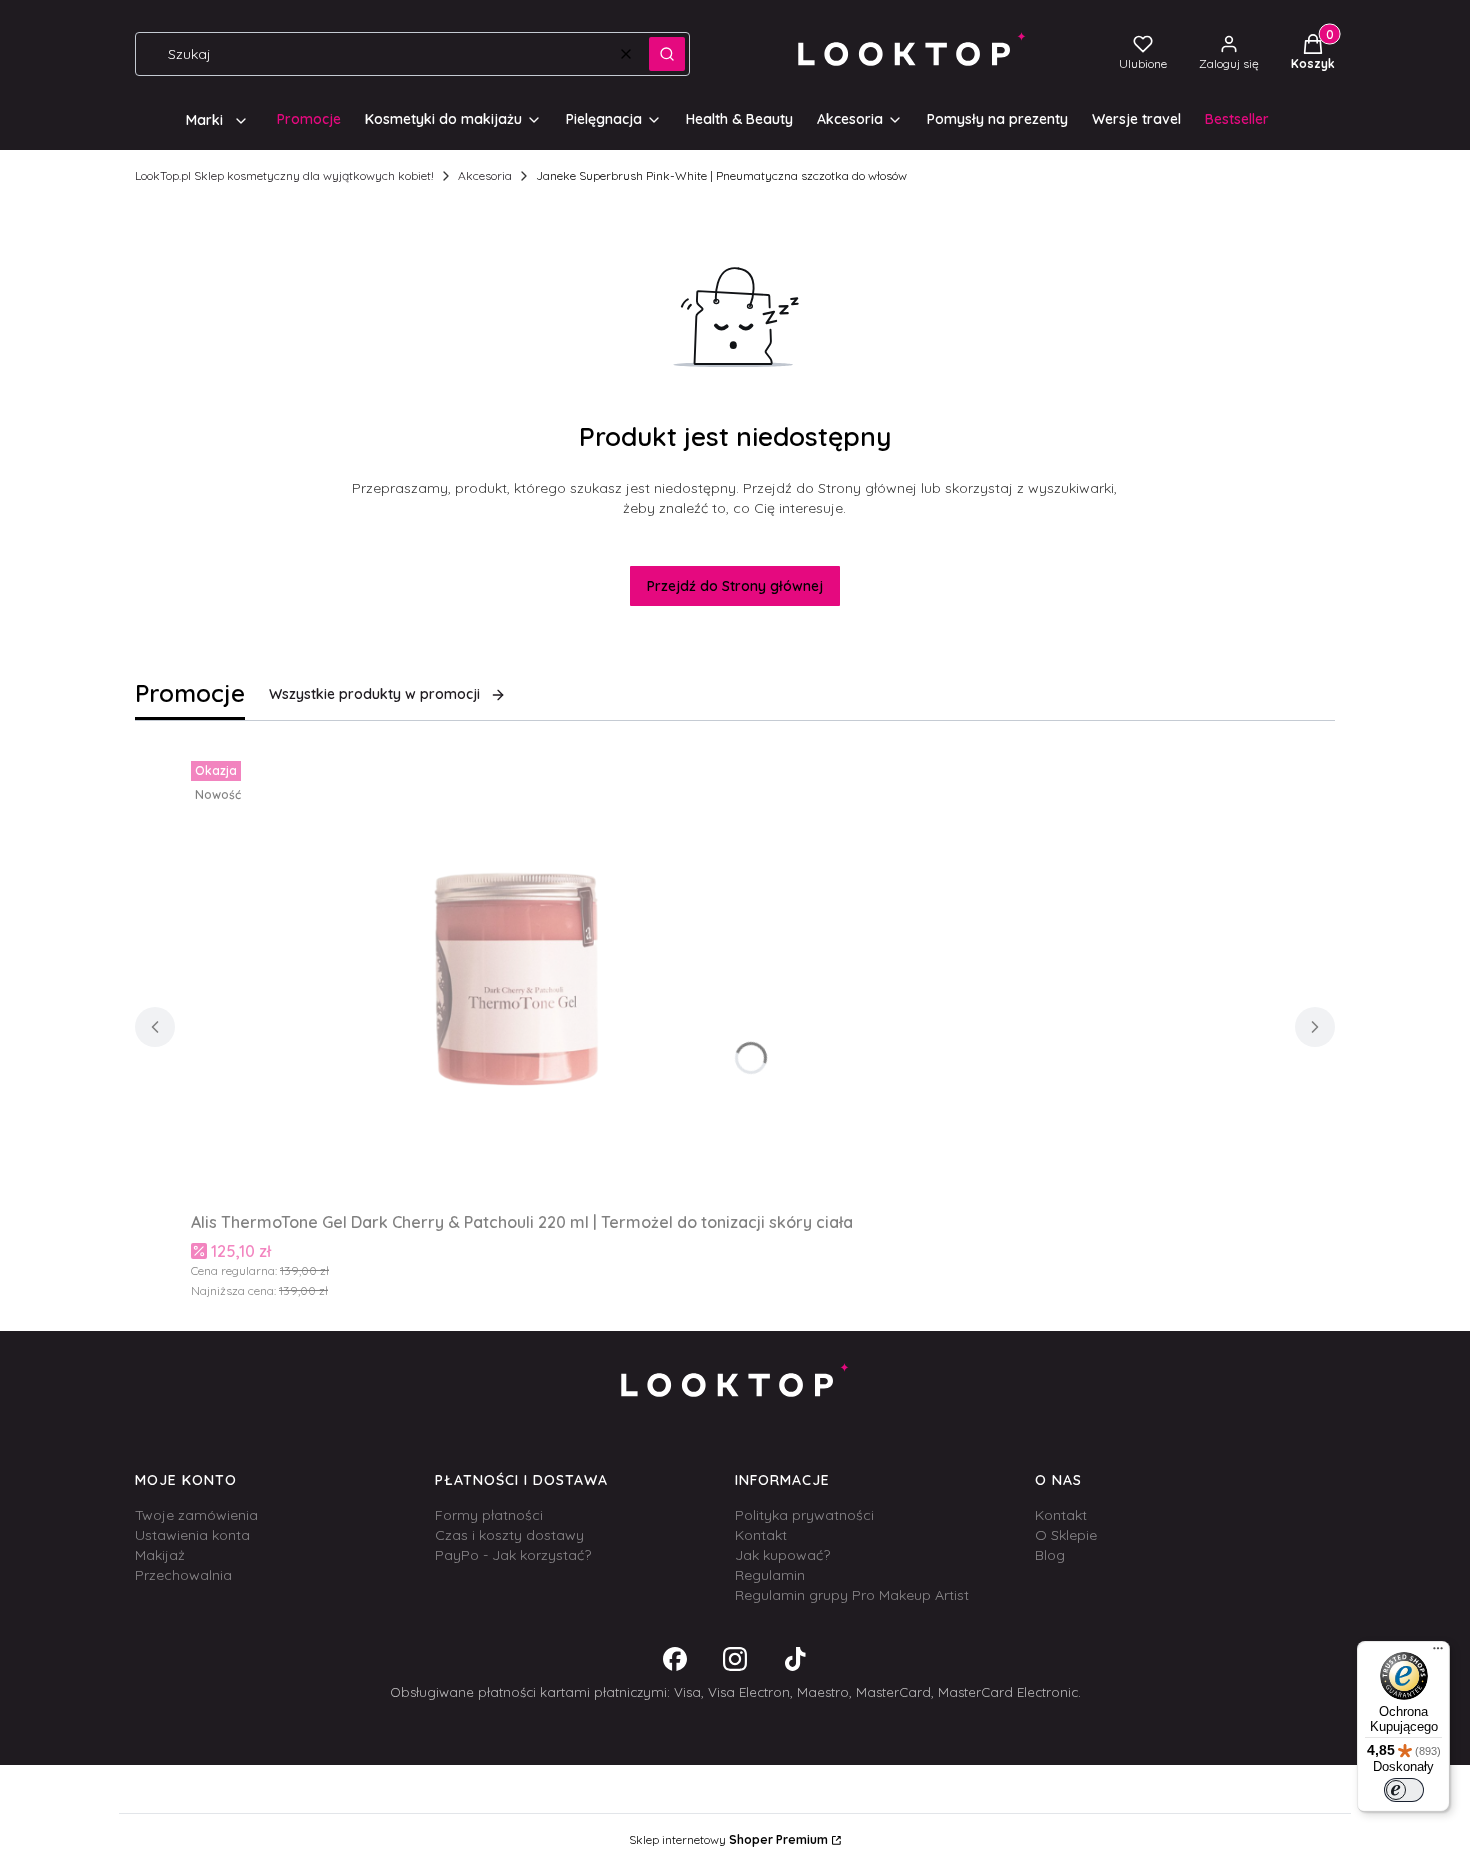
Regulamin (770, 1575)
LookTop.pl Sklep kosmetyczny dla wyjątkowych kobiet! (284, 175)
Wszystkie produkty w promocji (374, 694)
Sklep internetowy (728, 1839)
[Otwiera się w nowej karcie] (675, 1659)
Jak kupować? (782, 1555)
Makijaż (160, 1555)
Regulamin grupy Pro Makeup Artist (852, 1595)
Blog (1050, 1555)
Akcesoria (485, 175)
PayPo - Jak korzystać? (513, 1555)
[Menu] (1438, 1653)
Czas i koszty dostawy (509, 1535)
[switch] (1404, 1790)
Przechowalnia (183, 1575)
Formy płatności (489, 1515)
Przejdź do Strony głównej (735, 586)
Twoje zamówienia (196, 1515)
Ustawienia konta (192, 1535)
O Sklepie (1066, 1535)
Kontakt (761, 1535)
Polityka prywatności (804, 1515)
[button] (667, 54)
